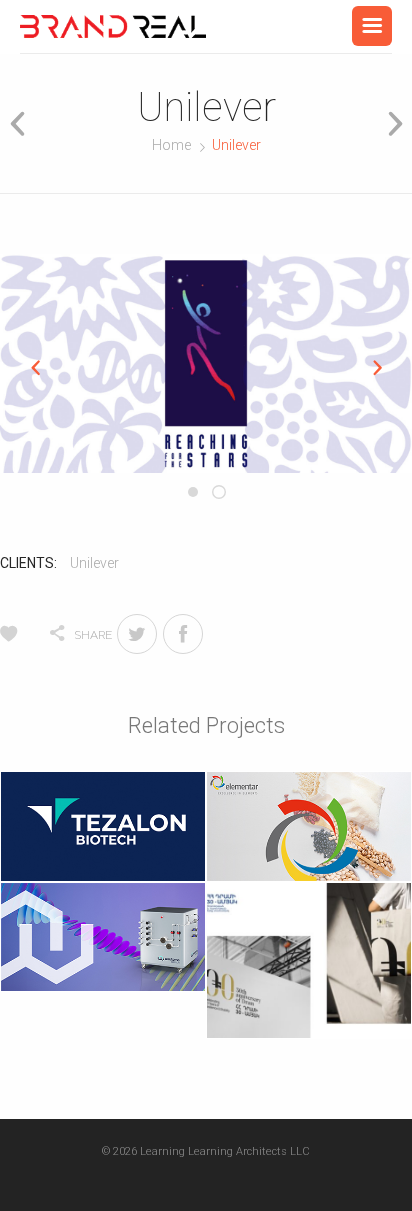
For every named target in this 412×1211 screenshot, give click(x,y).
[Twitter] (137, 634)
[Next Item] (388, 123)
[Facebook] (183, 634)
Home (171, 145)
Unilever (94, 563)
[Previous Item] (23, 123)
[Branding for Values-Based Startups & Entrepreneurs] (113, 26)
